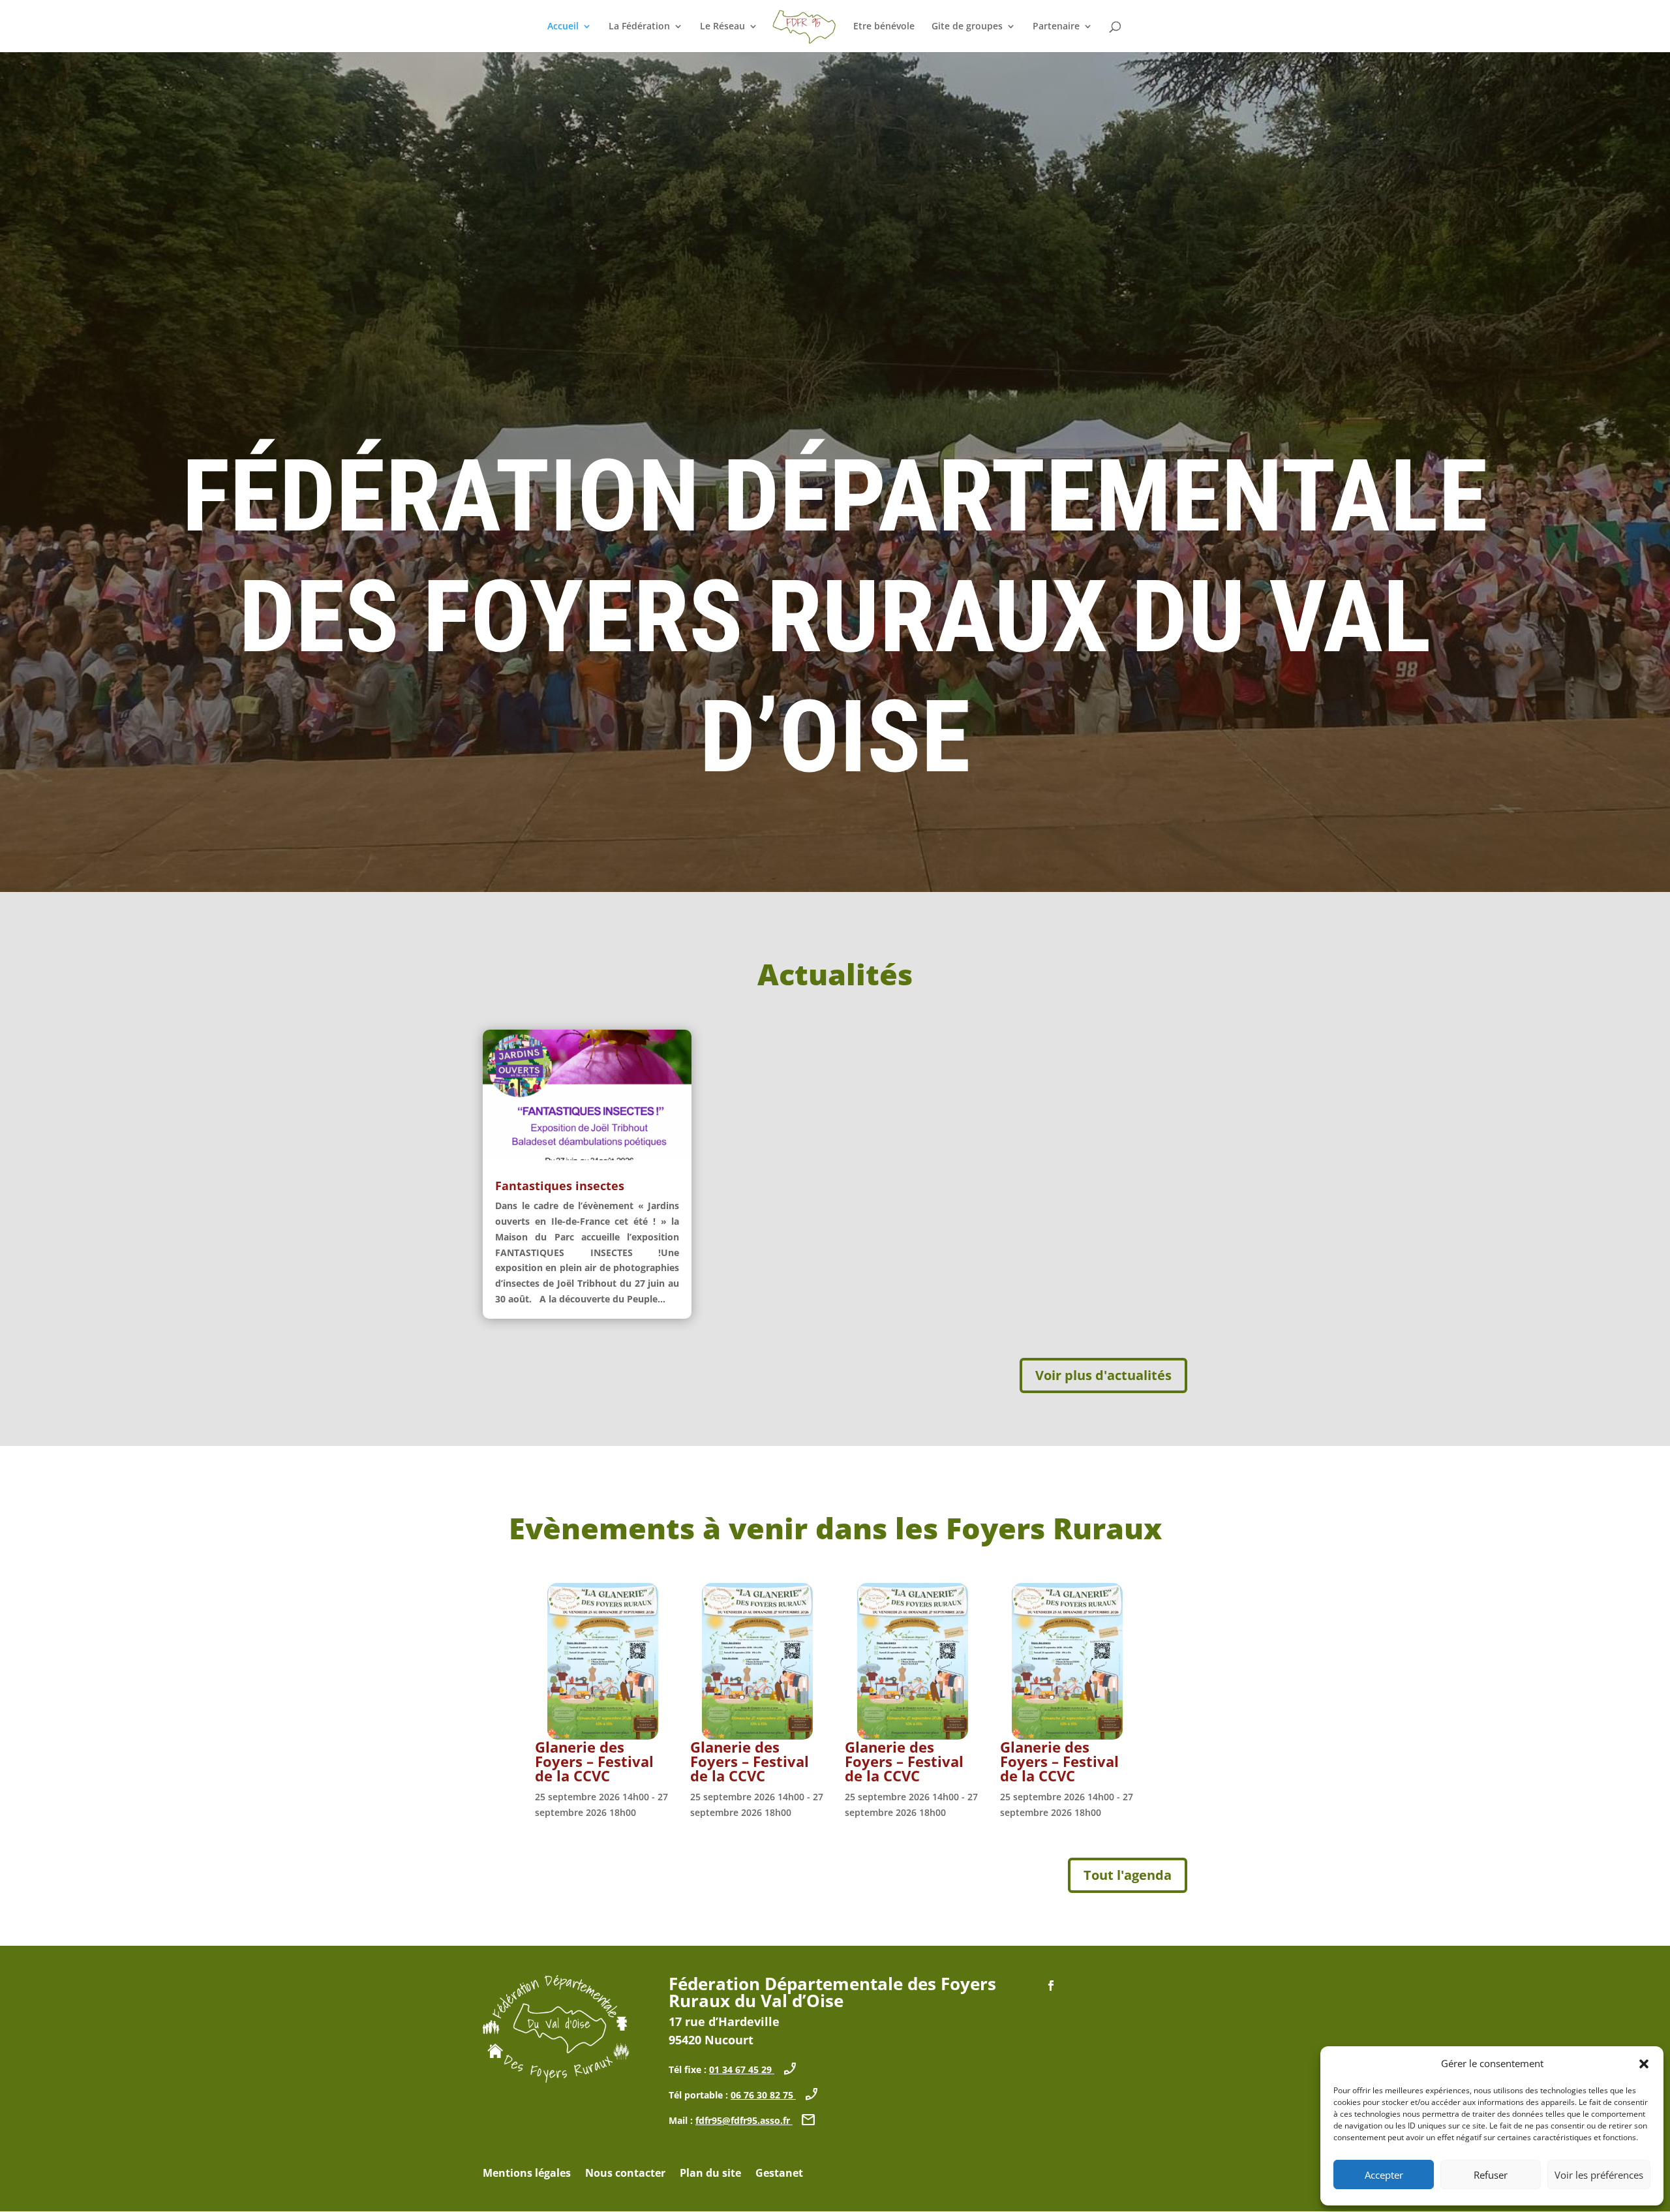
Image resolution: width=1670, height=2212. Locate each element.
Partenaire (1056, 27)
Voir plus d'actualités (1103, 1375)
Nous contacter (625, 2174)
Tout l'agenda (1128, 1875)
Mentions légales (527, 2174)
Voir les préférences (1599, 2175)
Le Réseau (722, 27)
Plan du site (710, 2174)
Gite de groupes (967, 27)
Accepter (1384, 2175)
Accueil (563, 27)
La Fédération (639, 27)
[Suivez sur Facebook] (1051, 1986)
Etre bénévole (884, 27)
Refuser (1491, 2175)
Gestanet (779, 2174)
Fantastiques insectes (560, 1186)
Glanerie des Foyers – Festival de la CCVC (594, 1761)
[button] (1644, 2064)
